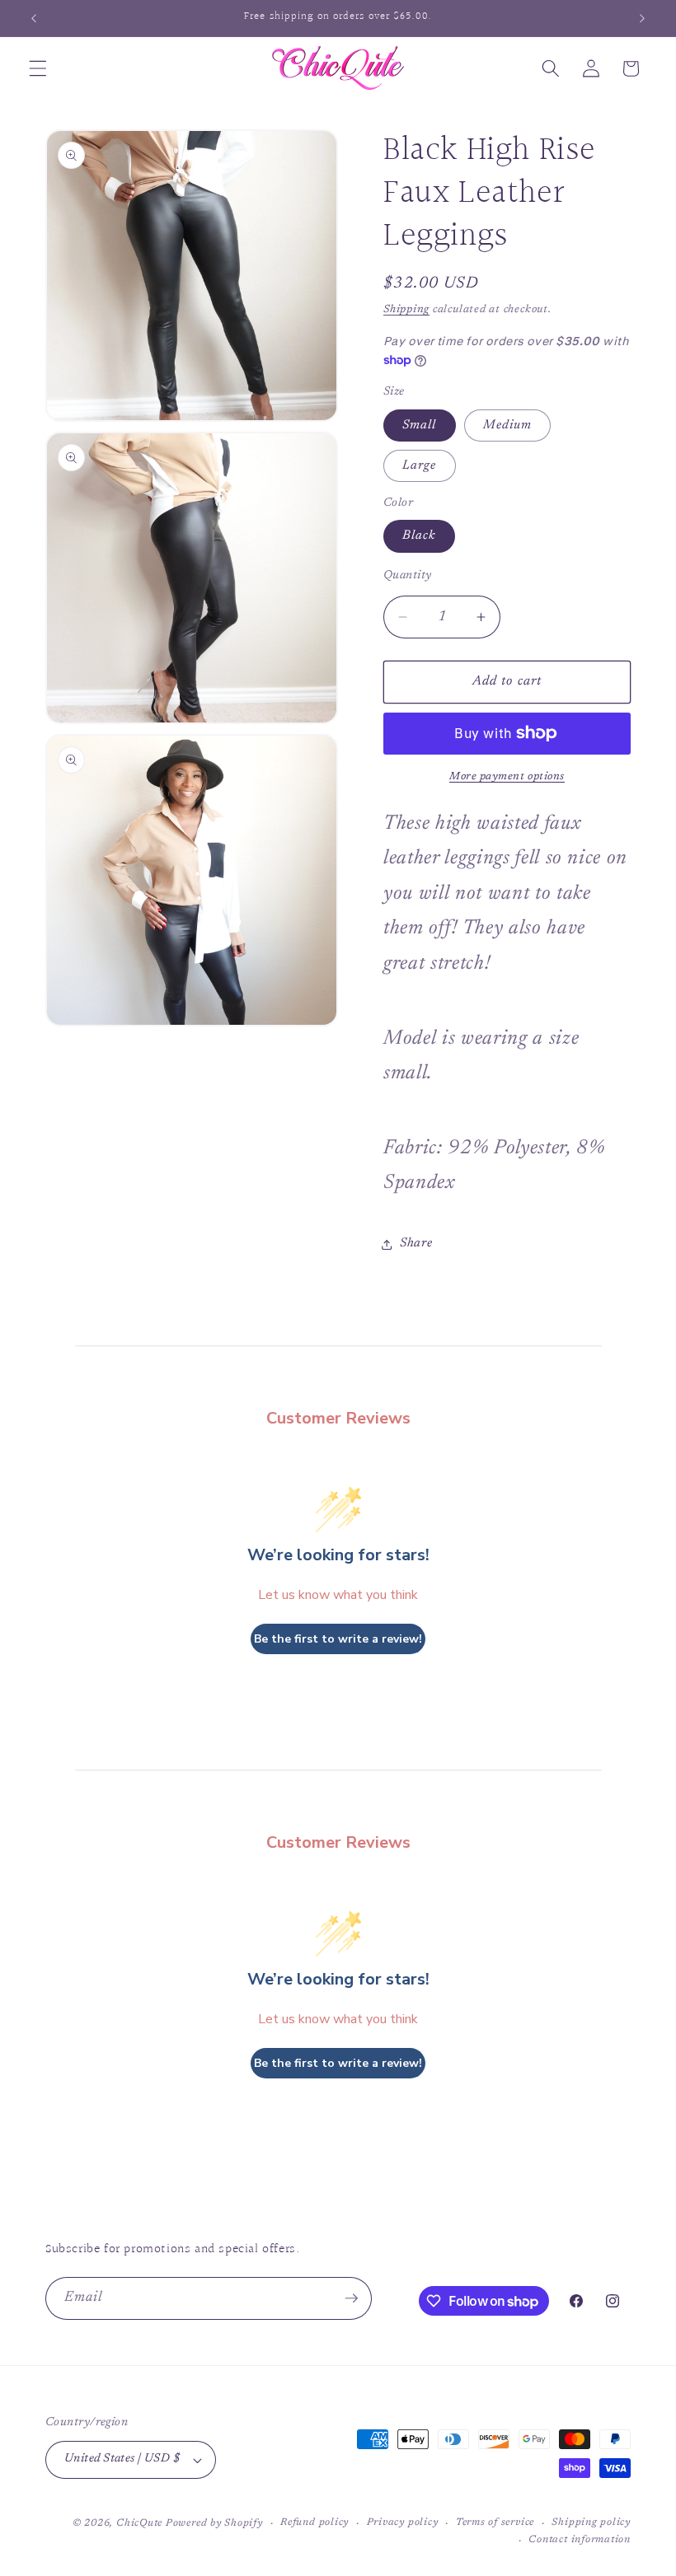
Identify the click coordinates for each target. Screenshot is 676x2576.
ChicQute (139, 2523)
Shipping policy (591, 2522)
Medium (508, 425)
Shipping (406, 309)
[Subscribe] (351, 2298)
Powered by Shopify (214, 2523)
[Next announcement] (642, 18)
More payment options (507, 776)
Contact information (580, 2540)
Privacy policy (403, 2522)
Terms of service (495, 2522)
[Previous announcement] (34, 18)
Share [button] (416, 1244)
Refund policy (315, 2522)
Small (420, 425)
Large (420, 466)
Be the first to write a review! (338, 1639)
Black (419, 536)
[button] (38, 68)
